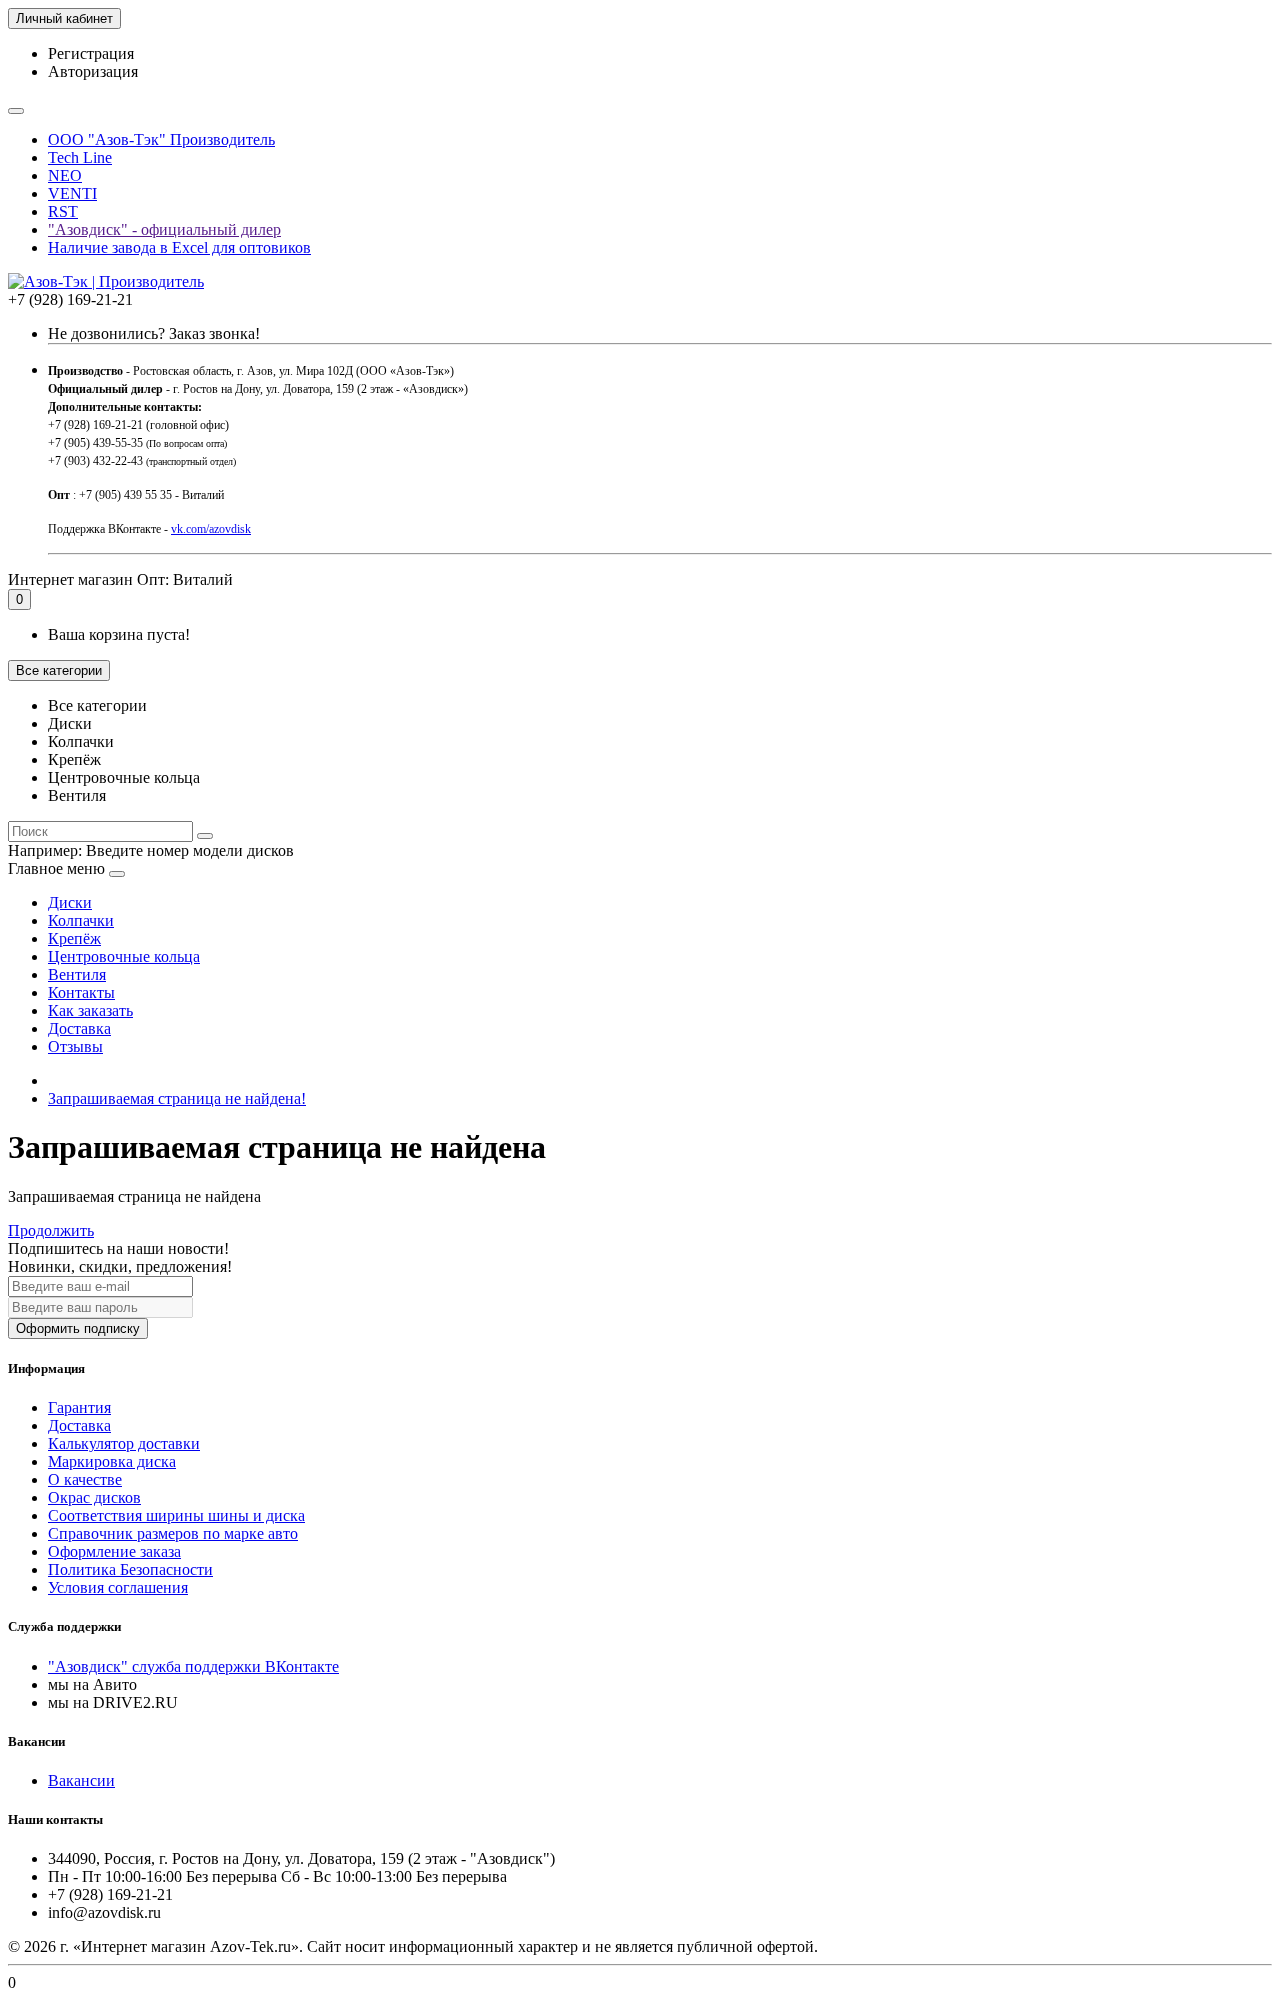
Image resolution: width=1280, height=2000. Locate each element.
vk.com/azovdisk (211, 529)
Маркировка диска (112, 1461)
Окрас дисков (94, 1497)
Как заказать (90, 1010)
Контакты (81, 992)
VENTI (72, 193)
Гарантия (79, 1407)
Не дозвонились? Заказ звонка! (154, 333)
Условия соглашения (118, 1587)
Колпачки (81, 920)
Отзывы (75, 1046)
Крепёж (74, 938)
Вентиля (77, 974)
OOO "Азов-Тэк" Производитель (161, 139)
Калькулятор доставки (124, 1443)
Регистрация (91, 53)
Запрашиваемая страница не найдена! (177, 1098)
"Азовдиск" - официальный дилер (164, 229)
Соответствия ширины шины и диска (176, 1515)
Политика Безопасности (130, 1569)
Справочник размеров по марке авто (173, 1533)
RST (63, 211)
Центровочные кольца (124, 956)
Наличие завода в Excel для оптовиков (179, 247)
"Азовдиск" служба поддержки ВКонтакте (193, 1666)
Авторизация (93, 71)
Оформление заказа (114, 1551)
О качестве (85, 1479)
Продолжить (51, 1230)
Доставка (79, 1028)
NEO (65, 175)
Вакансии (81, 1780)
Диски (70, 902)
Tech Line (80, 157)
